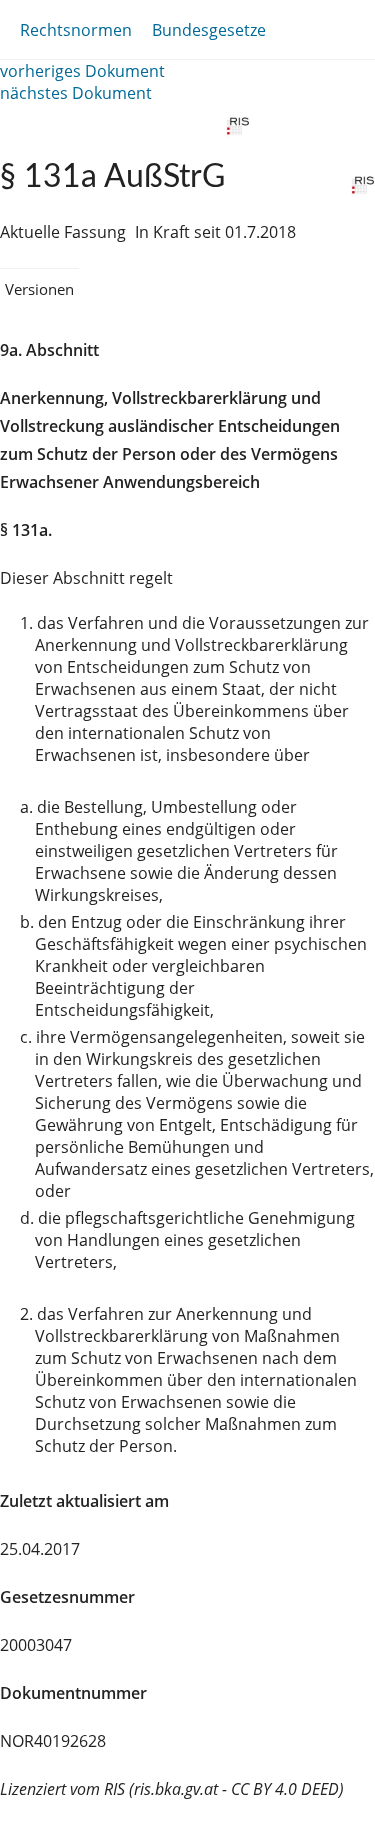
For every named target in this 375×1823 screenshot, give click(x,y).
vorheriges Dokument (82, 71)
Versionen (39, 289)
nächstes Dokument (76, 93)
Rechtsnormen (76, 30)
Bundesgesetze (209, 30)
